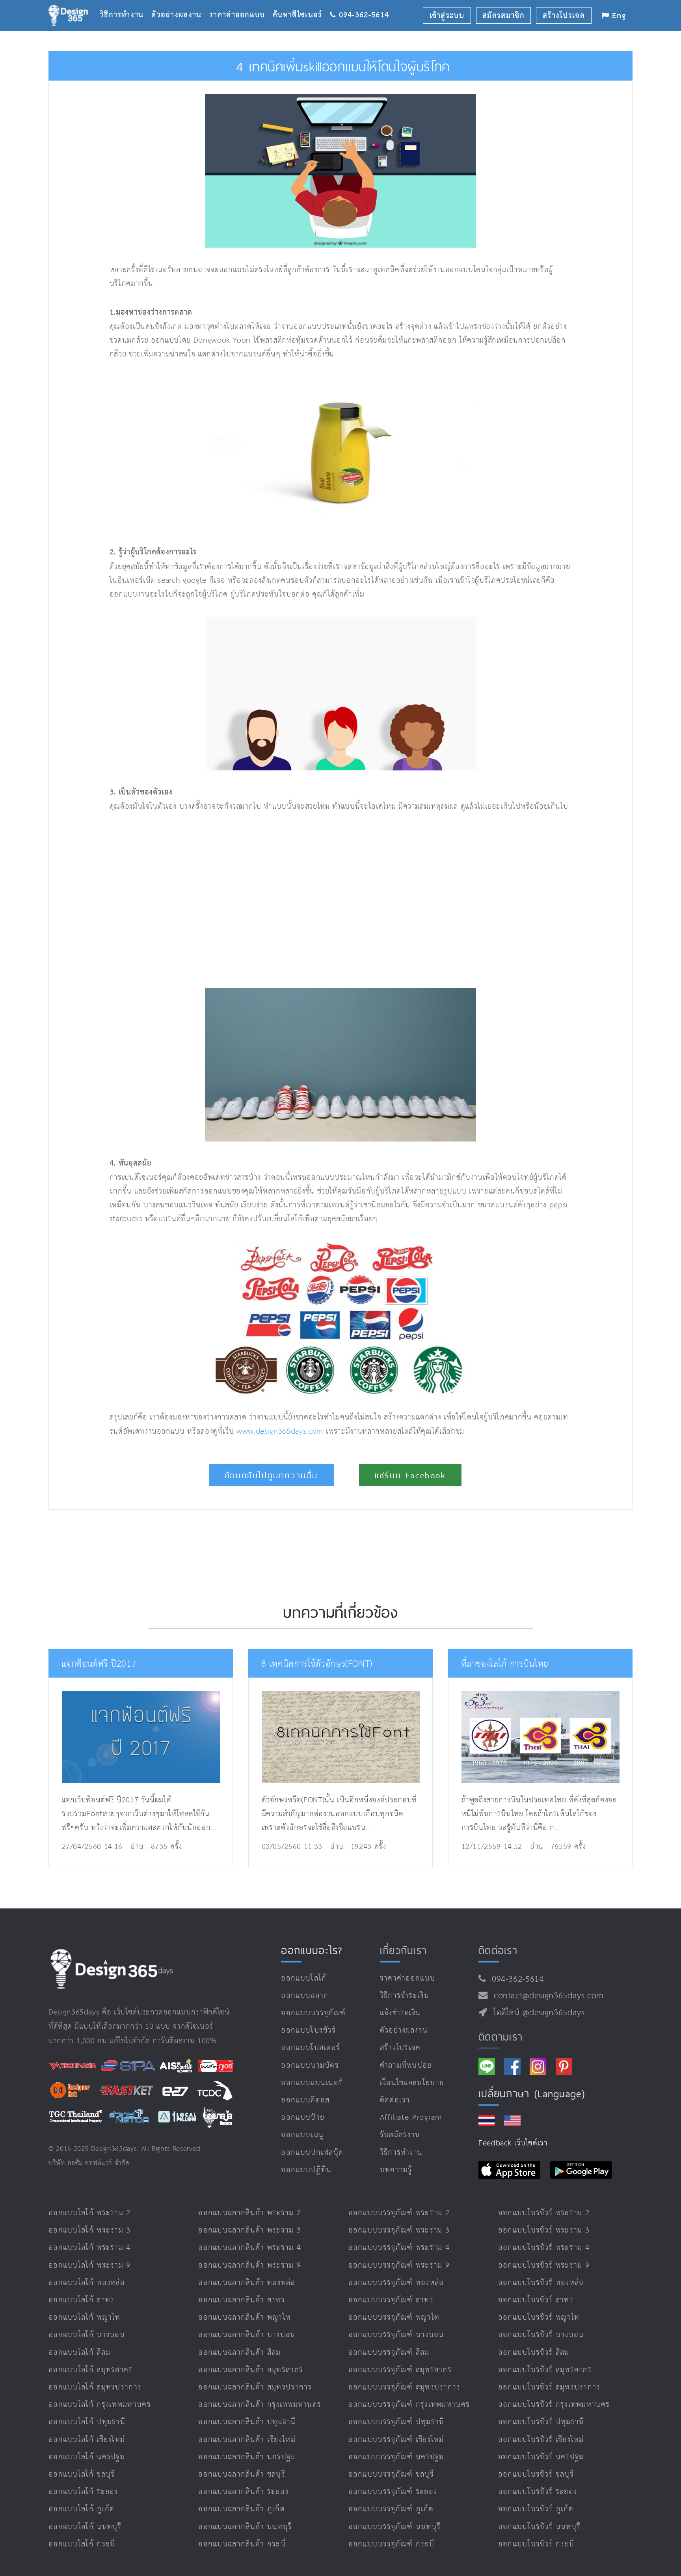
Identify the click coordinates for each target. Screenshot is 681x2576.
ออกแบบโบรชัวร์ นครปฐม (541, 2457)
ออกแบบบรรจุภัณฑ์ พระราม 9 (399, 2265)
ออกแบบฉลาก (305, 1996)
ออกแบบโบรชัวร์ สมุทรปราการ (549, 2387)
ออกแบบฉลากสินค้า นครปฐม (247, 2457)
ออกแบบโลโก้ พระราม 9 (90, 2265)
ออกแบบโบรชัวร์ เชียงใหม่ (541, 2440)
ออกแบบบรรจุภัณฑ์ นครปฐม (396, 2457)
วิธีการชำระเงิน (405, 1996)
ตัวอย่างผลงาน (180, 3)
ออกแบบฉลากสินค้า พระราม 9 (250, 2265)
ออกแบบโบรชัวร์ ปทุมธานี (541, 2422)
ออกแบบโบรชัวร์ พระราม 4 (544, 2248)
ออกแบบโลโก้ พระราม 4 (90, 2248)
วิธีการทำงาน (126, 3)
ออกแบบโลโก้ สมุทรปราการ (95, 2387)
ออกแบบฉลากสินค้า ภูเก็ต (242, 2509)
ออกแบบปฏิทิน (306, 2170)
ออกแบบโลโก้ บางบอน (87, 2335)
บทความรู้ (396, 2170)
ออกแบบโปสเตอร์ (311, 2048)
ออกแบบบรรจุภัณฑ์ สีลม (389, 2353)
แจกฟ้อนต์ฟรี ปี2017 (99, 1664)
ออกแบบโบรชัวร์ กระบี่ (536, 2544)
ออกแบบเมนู (302, 2135)
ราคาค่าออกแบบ (241, 3)
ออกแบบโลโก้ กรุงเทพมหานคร (100, 2405)
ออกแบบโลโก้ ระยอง (83, 2492)
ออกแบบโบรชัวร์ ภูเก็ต (536, 2509)
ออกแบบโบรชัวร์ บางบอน (541, 2335)
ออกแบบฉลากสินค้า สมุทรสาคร (251, 2370)
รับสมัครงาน (400, 2135)
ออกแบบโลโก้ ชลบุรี (82, 2474)
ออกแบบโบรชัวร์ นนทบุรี (539, 2527)
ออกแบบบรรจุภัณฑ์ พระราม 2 (399, 2213)
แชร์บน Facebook (410, 1475)
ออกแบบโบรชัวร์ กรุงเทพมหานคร (554, 2405)
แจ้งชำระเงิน (400, 2013)
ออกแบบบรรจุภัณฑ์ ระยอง (393, 2492)
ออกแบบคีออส (305, 2100)
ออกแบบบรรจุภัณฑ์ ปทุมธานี (396, 2422)
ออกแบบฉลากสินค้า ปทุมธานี (247, 2422)
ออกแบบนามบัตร (310, 2066)
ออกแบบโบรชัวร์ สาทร (536, 2300)
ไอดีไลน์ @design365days (536, 2013)
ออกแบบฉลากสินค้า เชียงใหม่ (247, 2440)
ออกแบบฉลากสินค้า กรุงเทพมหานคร (260, 2405)
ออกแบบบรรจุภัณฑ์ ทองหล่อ (396, 2283)
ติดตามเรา (501, 2037)
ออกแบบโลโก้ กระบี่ (82, 2544)
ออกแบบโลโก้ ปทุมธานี (87, 2422)
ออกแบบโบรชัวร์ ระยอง (538, 2492)
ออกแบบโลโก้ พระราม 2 (90, 2213)
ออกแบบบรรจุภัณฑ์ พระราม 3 (399, 2230)
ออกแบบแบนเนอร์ (312, 2083)
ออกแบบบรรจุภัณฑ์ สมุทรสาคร (400, 2370)
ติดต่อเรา (395, 2100)
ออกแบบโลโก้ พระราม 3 (90, 2230)
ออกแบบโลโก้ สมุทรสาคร (91, 2370)
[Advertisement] (245, 901)
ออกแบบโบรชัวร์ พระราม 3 (544, 2230)
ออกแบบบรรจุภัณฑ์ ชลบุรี (391, 2474)
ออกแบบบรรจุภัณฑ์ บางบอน (396, 2335)
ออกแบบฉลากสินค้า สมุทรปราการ (255, 2387)
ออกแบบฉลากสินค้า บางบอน (247, 2335)
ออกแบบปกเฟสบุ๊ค (312, 2153)
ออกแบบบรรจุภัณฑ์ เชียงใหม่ (396, 2440)
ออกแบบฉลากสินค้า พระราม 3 (250, 2230)
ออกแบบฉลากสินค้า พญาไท (245, 2318)
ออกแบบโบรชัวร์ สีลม (534, 2353)
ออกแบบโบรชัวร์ (308, 2030)
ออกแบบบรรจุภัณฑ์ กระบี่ (391, 2544)
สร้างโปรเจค (400, 2048)
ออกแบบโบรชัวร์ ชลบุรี (536, 2474)
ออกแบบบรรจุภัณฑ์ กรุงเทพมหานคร (409, 2405)
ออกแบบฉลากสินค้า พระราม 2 (250, 2213)
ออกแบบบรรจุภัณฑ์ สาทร (391, 2300)
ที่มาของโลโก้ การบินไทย (505, 1664)
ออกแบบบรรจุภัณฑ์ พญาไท (394, 2318)
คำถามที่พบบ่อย (406, 2066)
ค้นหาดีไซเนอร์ (301, 3)
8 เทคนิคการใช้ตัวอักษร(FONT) (317, 1664)
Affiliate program (411, 2118)
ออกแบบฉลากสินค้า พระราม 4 (250, 2248)
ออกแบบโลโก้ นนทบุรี (85, 2527)
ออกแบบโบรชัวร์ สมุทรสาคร (545, 2370)
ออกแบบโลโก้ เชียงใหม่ (87, 2440)
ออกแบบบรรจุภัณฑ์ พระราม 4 (399, 2248)
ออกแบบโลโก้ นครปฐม (87, 2457)
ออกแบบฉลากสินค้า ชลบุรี (242, 2474)
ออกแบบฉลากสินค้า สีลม (239, 2353)
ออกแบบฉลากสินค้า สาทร (242, 2300)
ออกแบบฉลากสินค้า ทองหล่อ (247, 2283)
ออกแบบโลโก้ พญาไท (85, 2318)
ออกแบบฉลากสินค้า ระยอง (243, 2492)
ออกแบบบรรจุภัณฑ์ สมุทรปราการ (405, 2387)
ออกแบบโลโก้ (304, 1978)
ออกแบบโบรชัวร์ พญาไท (539, 2318)
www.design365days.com (280, 1432)
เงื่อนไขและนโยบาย (412, 2083)
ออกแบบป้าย (303, 2118)
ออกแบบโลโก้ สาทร (82, 2300)
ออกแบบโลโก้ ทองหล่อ (87, 2283)
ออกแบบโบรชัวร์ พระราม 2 (544, 2213)
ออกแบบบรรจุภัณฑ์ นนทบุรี (395, 2527)
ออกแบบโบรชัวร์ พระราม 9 (544, 2265)
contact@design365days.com (546, 1996)
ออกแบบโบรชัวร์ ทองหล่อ (541, 2283)
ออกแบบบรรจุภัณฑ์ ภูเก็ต (391, 2509)
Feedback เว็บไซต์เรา (513, 2143)
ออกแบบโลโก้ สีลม (79, 2353)
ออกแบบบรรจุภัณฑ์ (313, 2013)
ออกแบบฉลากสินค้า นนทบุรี (245, 2527)
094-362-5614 (515, 1979)
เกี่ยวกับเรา (404, 1950)
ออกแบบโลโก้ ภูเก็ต (82, 2509)
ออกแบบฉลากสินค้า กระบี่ (242, 2544)
